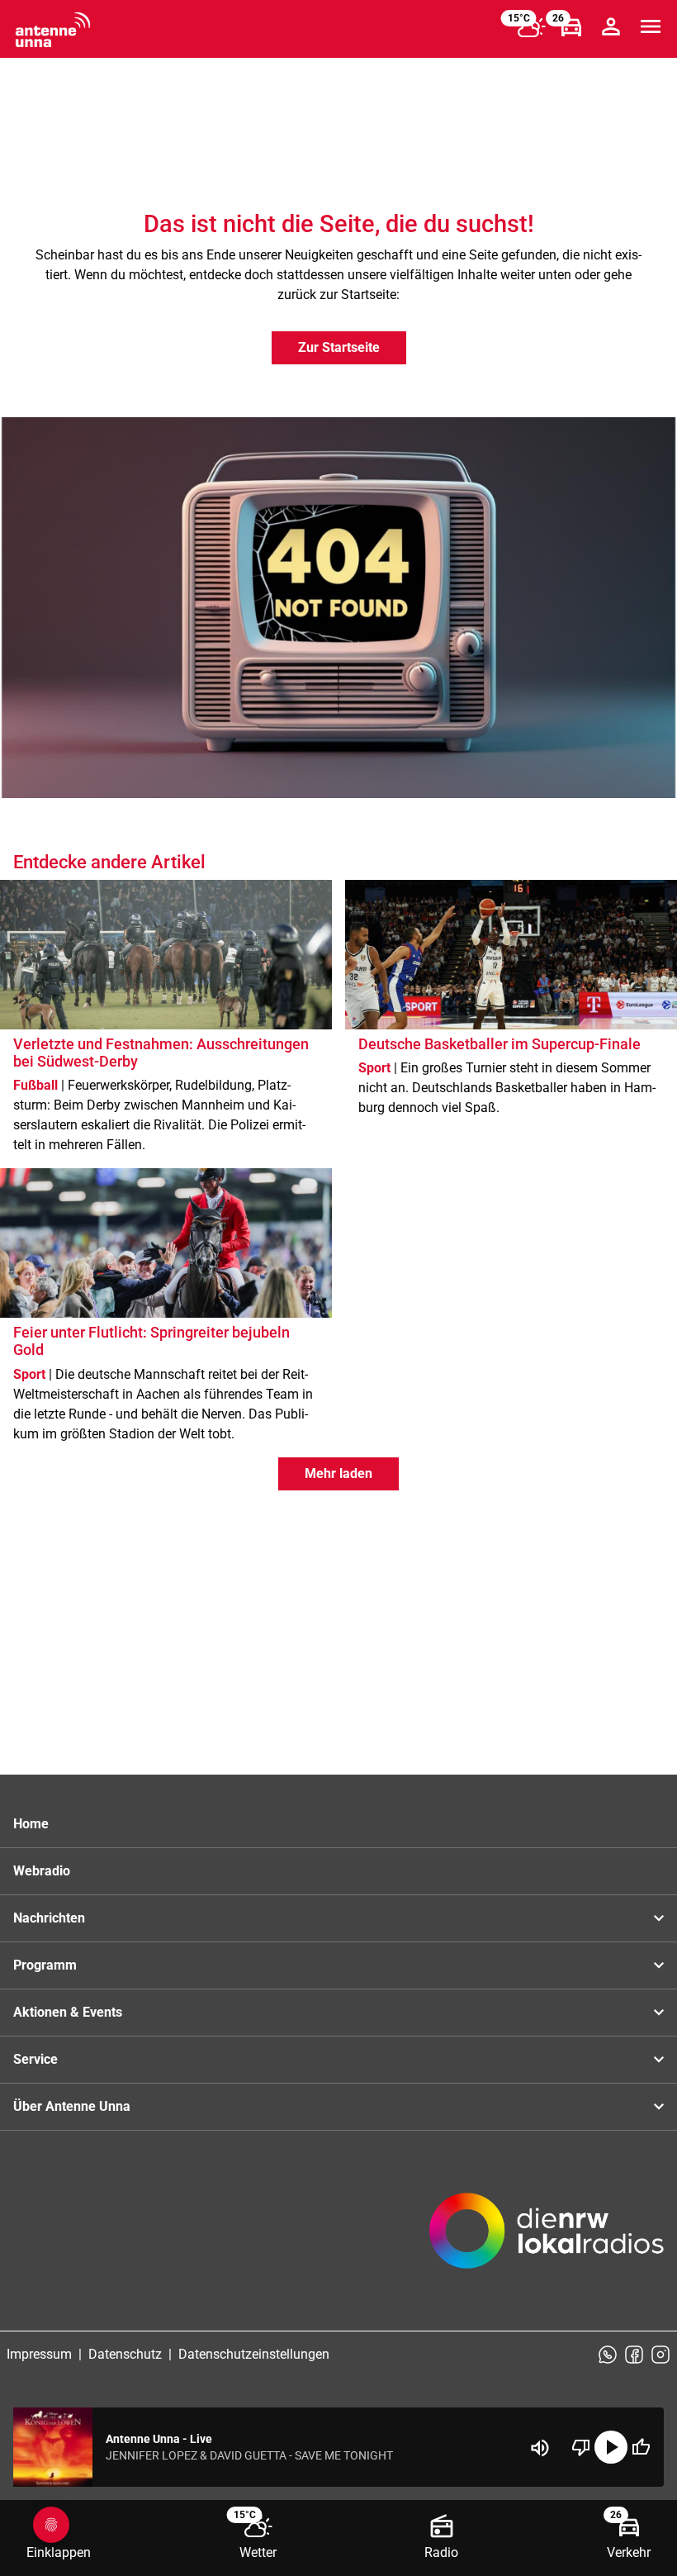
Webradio (42, 1871)
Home (31, 1824)
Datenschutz (125, 2354)
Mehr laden (338, 1473)
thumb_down (581, 2447)
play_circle (611, 2447)
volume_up (540, 2448)
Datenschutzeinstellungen (254, 2354)
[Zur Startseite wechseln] (53, 30)
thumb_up (641, 2447)
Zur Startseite (339, 347)
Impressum (39, 2354)
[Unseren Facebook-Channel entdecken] (634, 2355)
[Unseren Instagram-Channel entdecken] (660, 2355)
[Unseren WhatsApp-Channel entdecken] (608, 2355)
